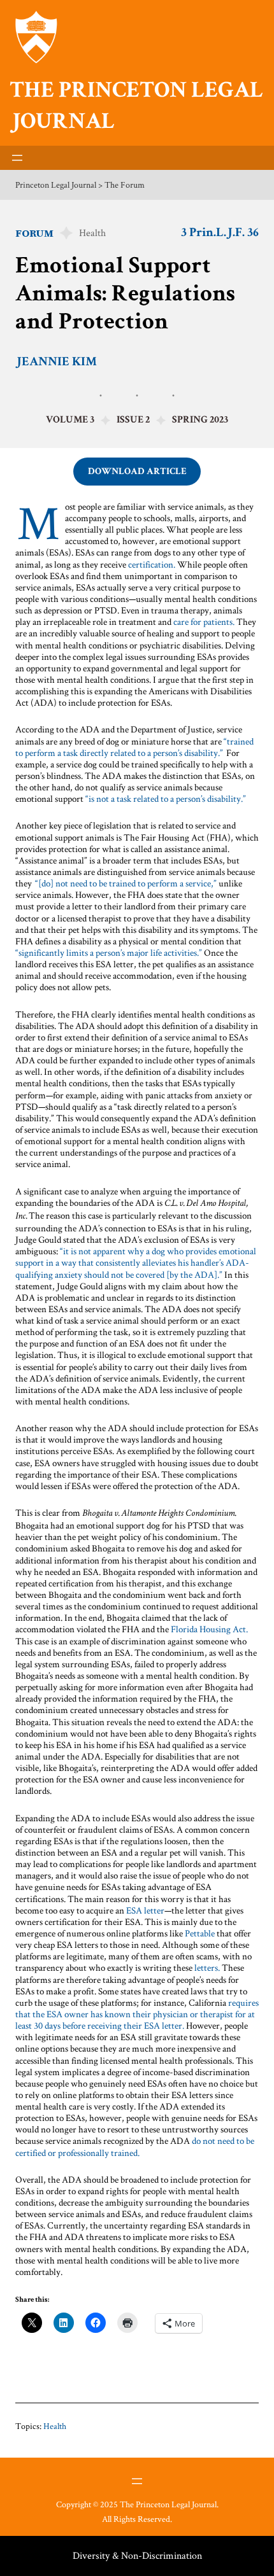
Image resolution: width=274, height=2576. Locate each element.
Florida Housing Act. (209, 1629)
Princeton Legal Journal (56, 185)
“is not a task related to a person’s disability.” (167, 798)
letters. (207, 1967)
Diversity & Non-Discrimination (137, 2555)
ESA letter (145, 1910)
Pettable (200, 1933)
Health (92, 233)
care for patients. (204, 621)
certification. (152, 564)
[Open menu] (17, 158)
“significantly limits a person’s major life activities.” (109, 952)
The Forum (125, 185)
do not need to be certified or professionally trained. (135, 2146)
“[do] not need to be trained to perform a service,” (126, 883)
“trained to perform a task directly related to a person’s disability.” (134, 747)
